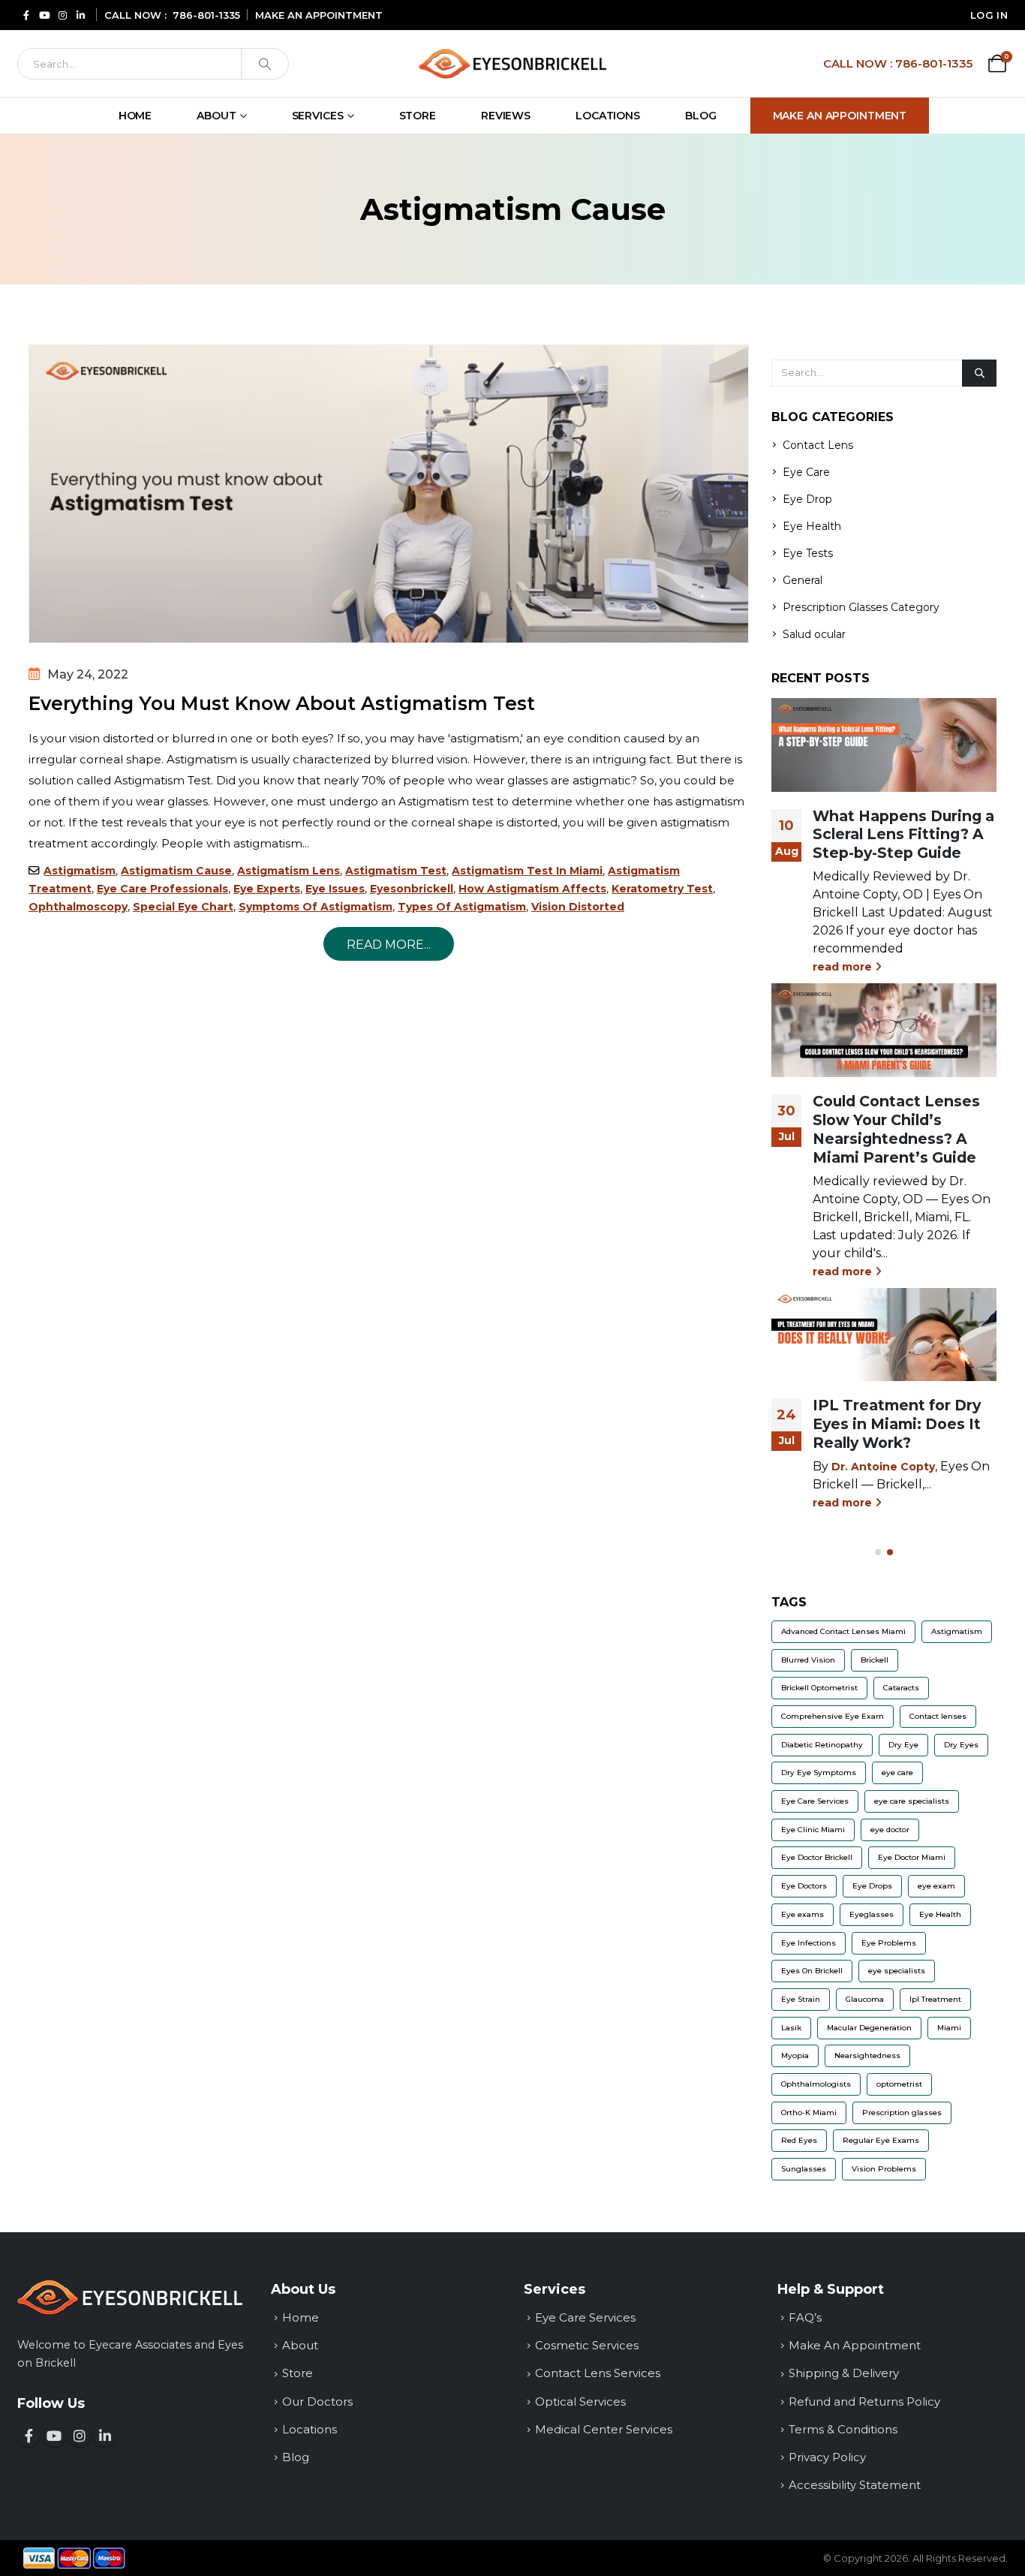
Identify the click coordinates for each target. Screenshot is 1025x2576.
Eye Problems (889, 1943)
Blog (701, 116)
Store (418, 116)
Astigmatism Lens (289, 871)
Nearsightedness (867, 2055)
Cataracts (901, 1688)
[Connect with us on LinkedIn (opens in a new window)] (105, 2436)
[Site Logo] (512, 63)
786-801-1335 (206, 15)
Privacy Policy (827, 2457)
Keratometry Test (662, 889)
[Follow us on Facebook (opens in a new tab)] (26, 15)
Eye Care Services (815, 1801)
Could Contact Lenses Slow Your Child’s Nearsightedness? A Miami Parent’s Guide (896, 1129)
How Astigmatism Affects (532, 889)
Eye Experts (267, 889)
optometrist (899, 2084)
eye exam (936, 1886)
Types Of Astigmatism (462, 907)
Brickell (875, 1660)
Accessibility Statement (855, 2485)
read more (844, 967)
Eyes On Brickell (812, 1971)
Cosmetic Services (587, 2345)
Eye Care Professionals (162, 889)
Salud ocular (814, 634)
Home (135, 116)
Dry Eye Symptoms (819, 1773)
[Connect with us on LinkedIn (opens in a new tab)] (80, 15)
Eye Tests (808, 553)
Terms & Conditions (843, 2429)
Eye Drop (807, 499)
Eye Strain (801, 1999)
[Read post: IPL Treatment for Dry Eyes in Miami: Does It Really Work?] (884, 1335)
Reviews (506, 116)
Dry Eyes (961, 1745)
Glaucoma (865, 1999)
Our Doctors (317, 2401)
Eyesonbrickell (412, 889)
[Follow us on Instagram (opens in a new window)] (80, 2436)
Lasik (791, 2028)
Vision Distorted (578, 907)
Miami (949, 2028)
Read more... (389, 945)
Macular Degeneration (869, 2028)
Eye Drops (872, 1886)
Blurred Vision (808, 1660)
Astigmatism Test (396, 871)
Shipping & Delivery (844, 2373)
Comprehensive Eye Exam (833, 1716)
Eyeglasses (872, 1914)
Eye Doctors (804, 1886)
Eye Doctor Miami (912, 1857)
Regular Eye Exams (881, 2140)
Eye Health (812, 526)
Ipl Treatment (935, 1999)
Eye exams (803, 1914)
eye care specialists (912, 1801)
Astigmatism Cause (176, 871)
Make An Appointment (840, 116)
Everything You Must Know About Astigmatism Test (282, 703)
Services (318, 116)
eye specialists (897, 1971)
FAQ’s (805, 2317)
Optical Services (580, 2401)
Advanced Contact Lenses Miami (843, 1631)
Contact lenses (938, 1716)
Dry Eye (903, 1745)
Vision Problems (884, 2169)
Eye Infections (809, 1943)
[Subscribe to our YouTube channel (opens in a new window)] (54, 2436)
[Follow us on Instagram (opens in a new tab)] (62, 15)
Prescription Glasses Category (861, 607)
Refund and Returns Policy (864, 2401)
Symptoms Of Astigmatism (316, 907)
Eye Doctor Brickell (817, 1857)
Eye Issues (335, 889)
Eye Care (806, 472)
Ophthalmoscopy (78, 907)
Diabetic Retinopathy (822, 1745)
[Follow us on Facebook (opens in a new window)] (29, 2436)
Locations (608, 116)
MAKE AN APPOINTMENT (319, 15)
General (803, 580)
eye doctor (890, 1830)
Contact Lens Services (598, 2373)
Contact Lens (818, 445)
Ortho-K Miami (809, 2113)
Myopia (795, 2055)
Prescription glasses (902, 2113)
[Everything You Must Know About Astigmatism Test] (389, 494)
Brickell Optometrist (819, 1688)
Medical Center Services (604, 2429)
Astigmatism (80, 871)
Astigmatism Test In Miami (527, 871)
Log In (989, 15)
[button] (878, 1552)
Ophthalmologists (816, 2084)
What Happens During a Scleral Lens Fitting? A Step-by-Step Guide (903, 835)
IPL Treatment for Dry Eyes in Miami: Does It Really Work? (897, 1424)
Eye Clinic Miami (813, 1830)
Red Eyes (799, 2140)
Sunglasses (804, 2169)
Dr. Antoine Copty (883, 1467)
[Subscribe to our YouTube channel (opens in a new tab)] (44, 15)
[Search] (265, 64)
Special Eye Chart (183, 907)
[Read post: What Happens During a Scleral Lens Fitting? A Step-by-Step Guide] (884, 745)
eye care (897, 1773)
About (216, 116)
